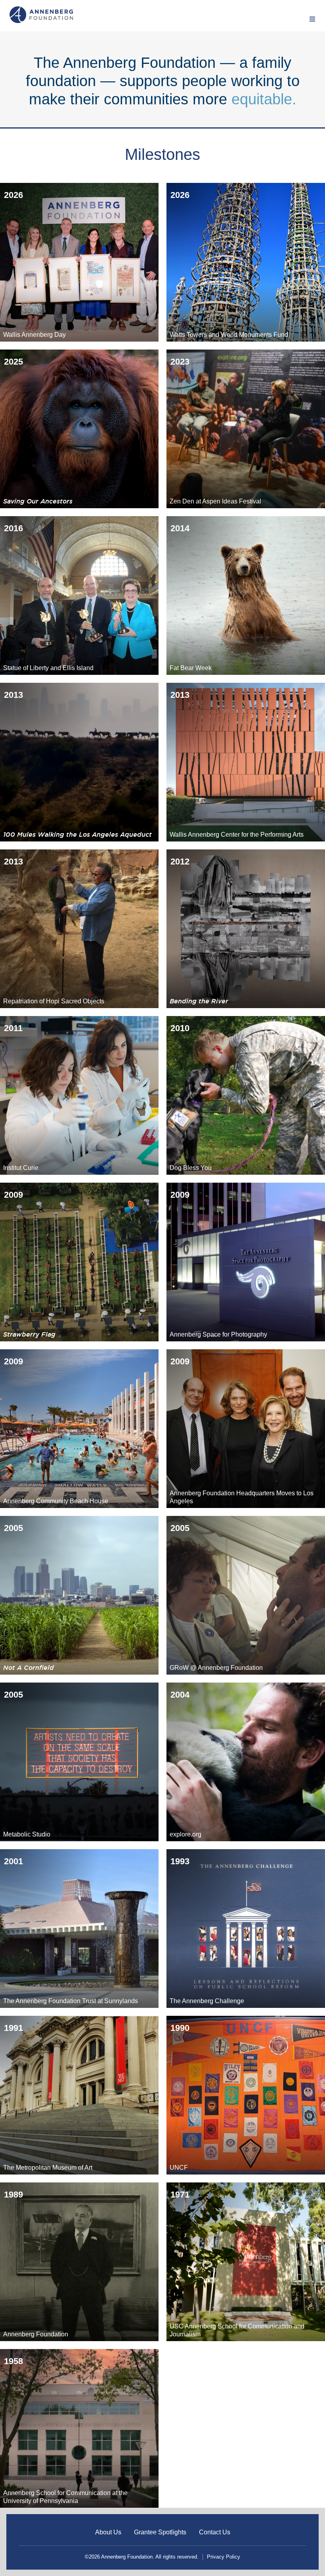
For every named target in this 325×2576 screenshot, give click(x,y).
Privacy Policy (224, 2557)
